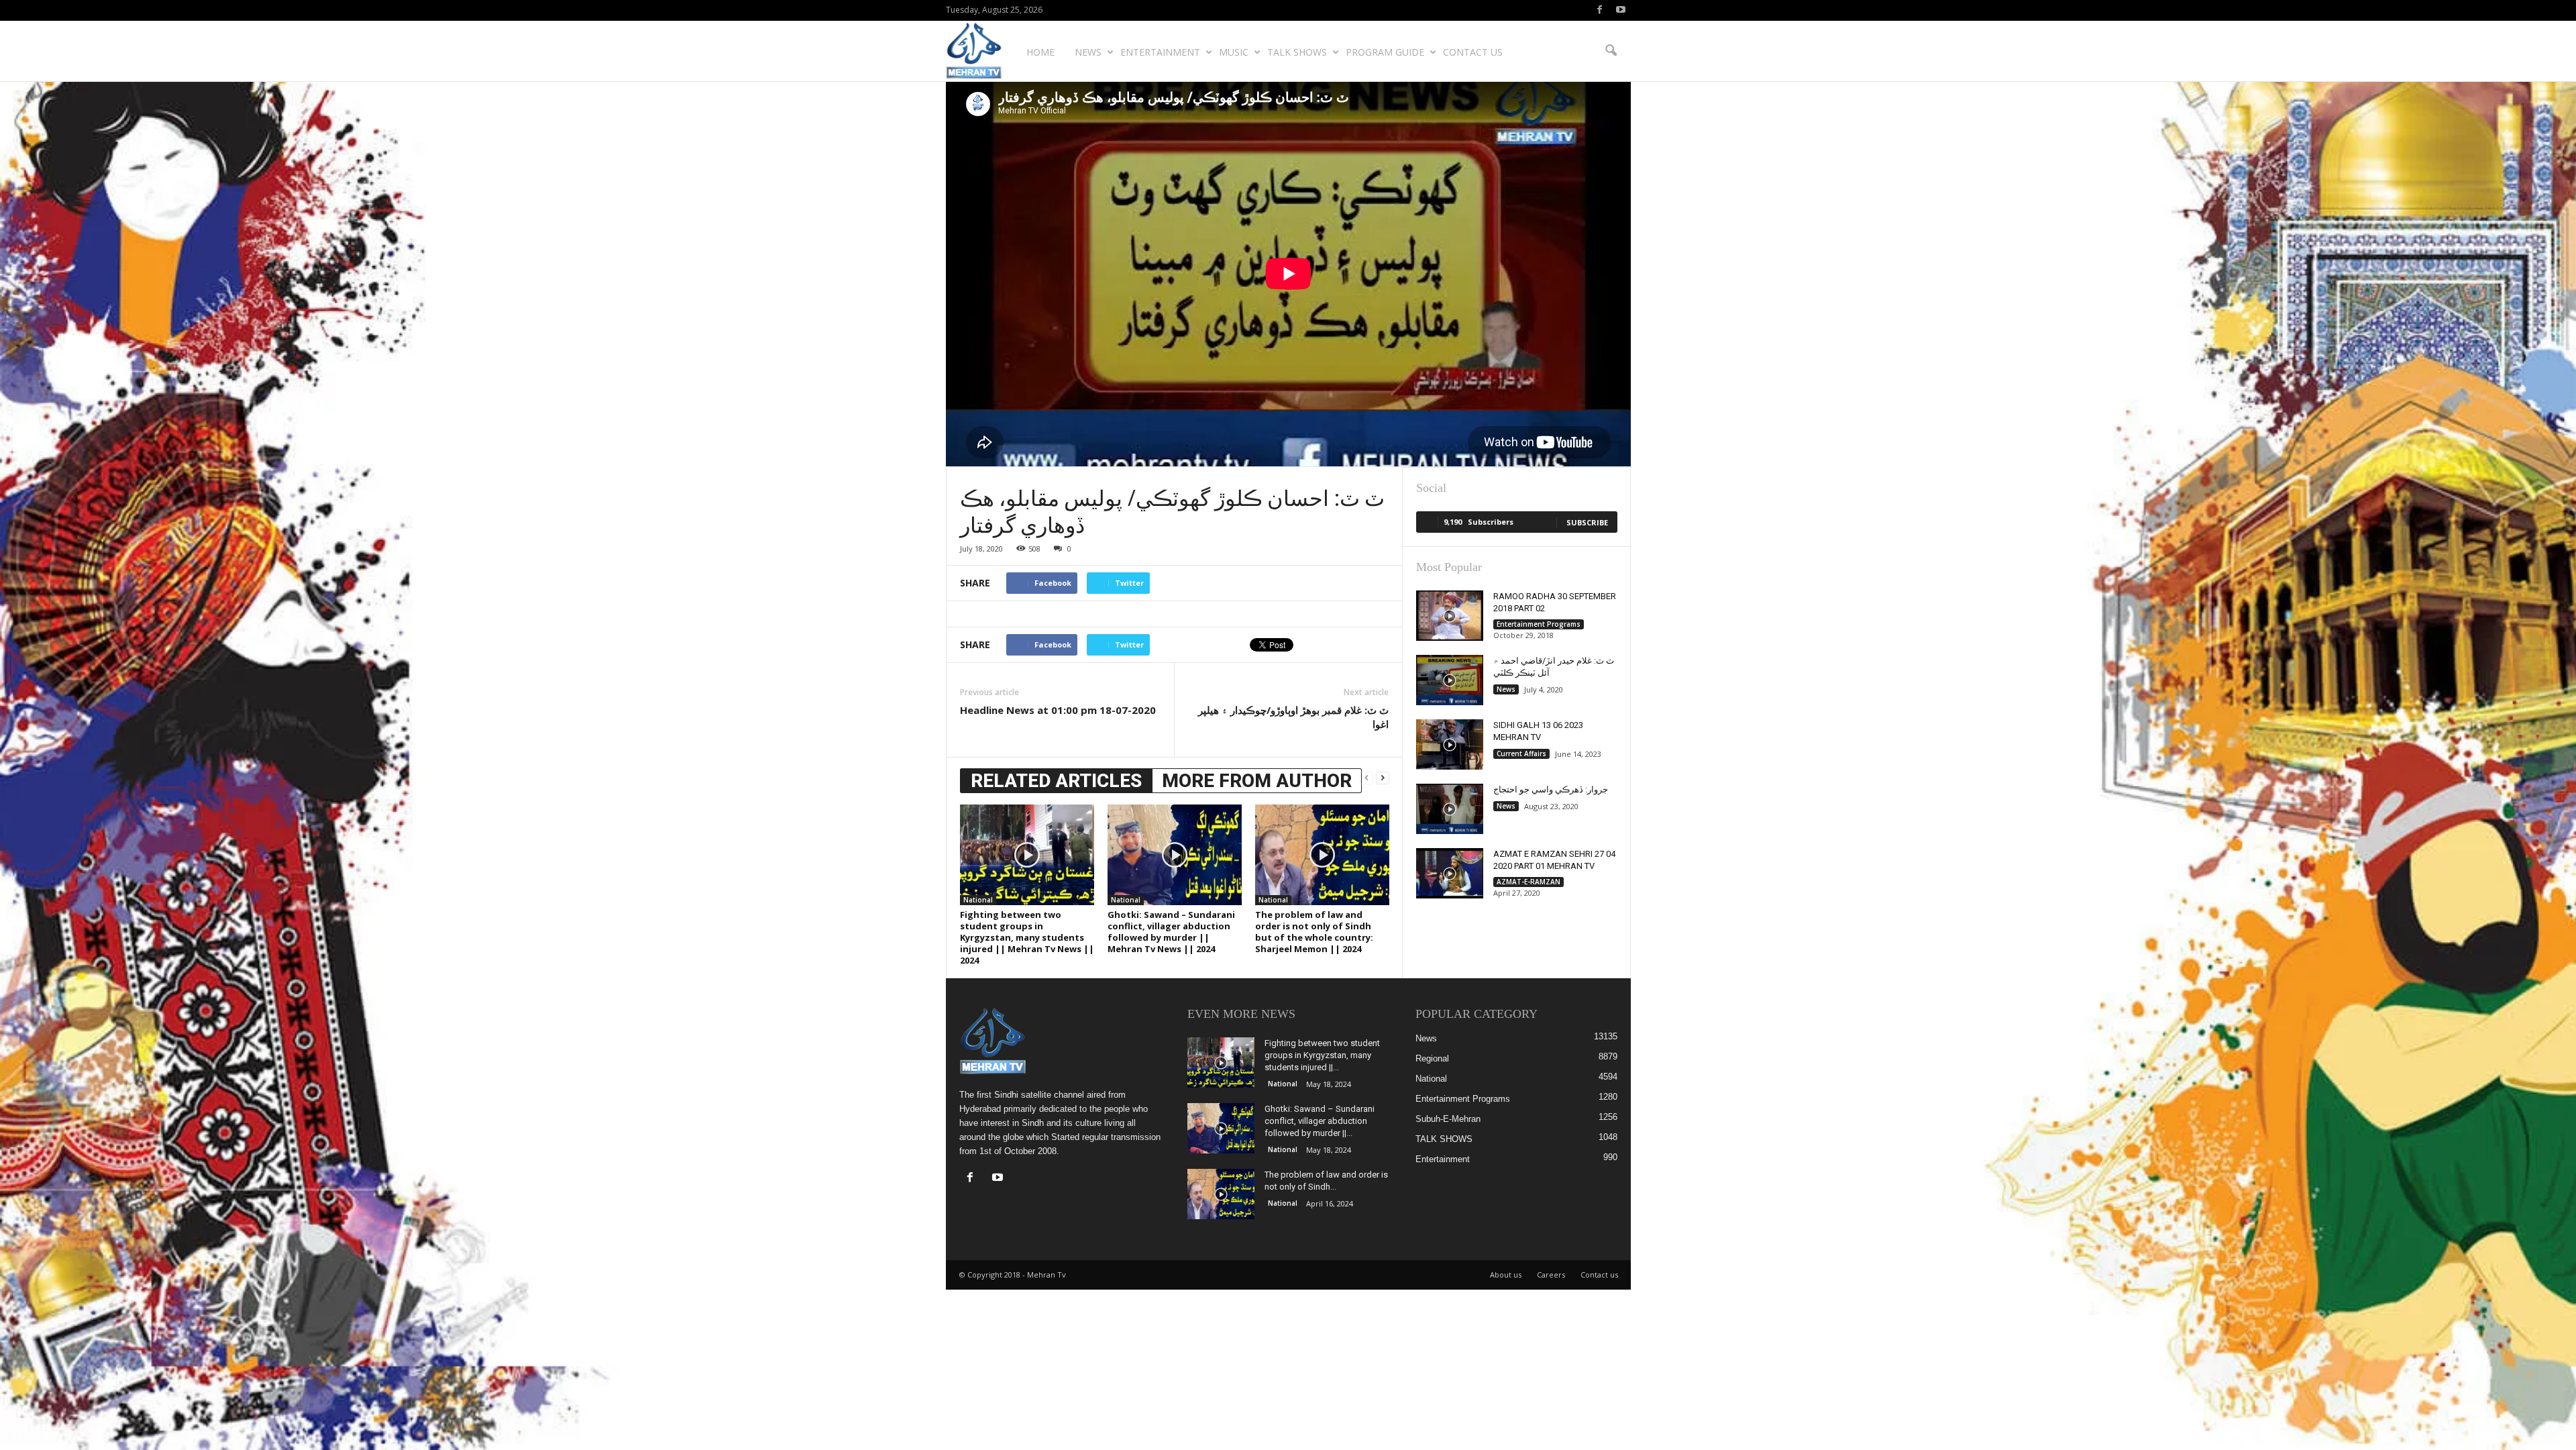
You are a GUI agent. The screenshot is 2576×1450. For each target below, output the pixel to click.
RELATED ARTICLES (1056, 781)
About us (1506, 1275)
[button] (1611, 51)
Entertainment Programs (1539, 624)
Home (1040, 52)
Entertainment (1160, 52)
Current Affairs (1521, 754)
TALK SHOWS (1297, 52)
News (1088, 52)
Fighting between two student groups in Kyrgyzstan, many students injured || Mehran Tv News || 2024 (1027, 937)
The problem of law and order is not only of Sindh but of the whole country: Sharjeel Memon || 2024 (1314, 932)
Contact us (1473, 52)
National (978, 900)
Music (1234, 52)
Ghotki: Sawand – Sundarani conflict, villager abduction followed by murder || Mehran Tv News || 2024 (1171, 932)
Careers (1551, 1275)
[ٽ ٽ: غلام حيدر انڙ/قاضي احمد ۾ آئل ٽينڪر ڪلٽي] (1450, 680)
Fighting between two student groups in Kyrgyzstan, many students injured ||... (1322, 1055)
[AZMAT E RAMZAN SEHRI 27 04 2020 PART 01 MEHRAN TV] (1450, 873)
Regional (1432, 1058)
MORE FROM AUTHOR (1257, 781)
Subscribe (1587, 522)
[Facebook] (1600, 10)
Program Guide (1385, 52)
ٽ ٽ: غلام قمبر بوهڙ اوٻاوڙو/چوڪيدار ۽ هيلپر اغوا (1293, 717)
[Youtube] (1621, 10)
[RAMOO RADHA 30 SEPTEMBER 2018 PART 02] (1450, 616)
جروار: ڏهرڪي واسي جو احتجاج (1551, 789)
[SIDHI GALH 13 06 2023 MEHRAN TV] (1450, 744)
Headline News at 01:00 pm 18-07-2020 (1058, 710)
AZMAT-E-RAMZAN (1528, 882)
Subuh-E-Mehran (1448, 1119)
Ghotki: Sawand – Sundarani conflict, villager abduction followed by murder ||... (1320, 1121)
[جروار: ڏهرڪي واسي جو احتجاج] (1450, 809)
